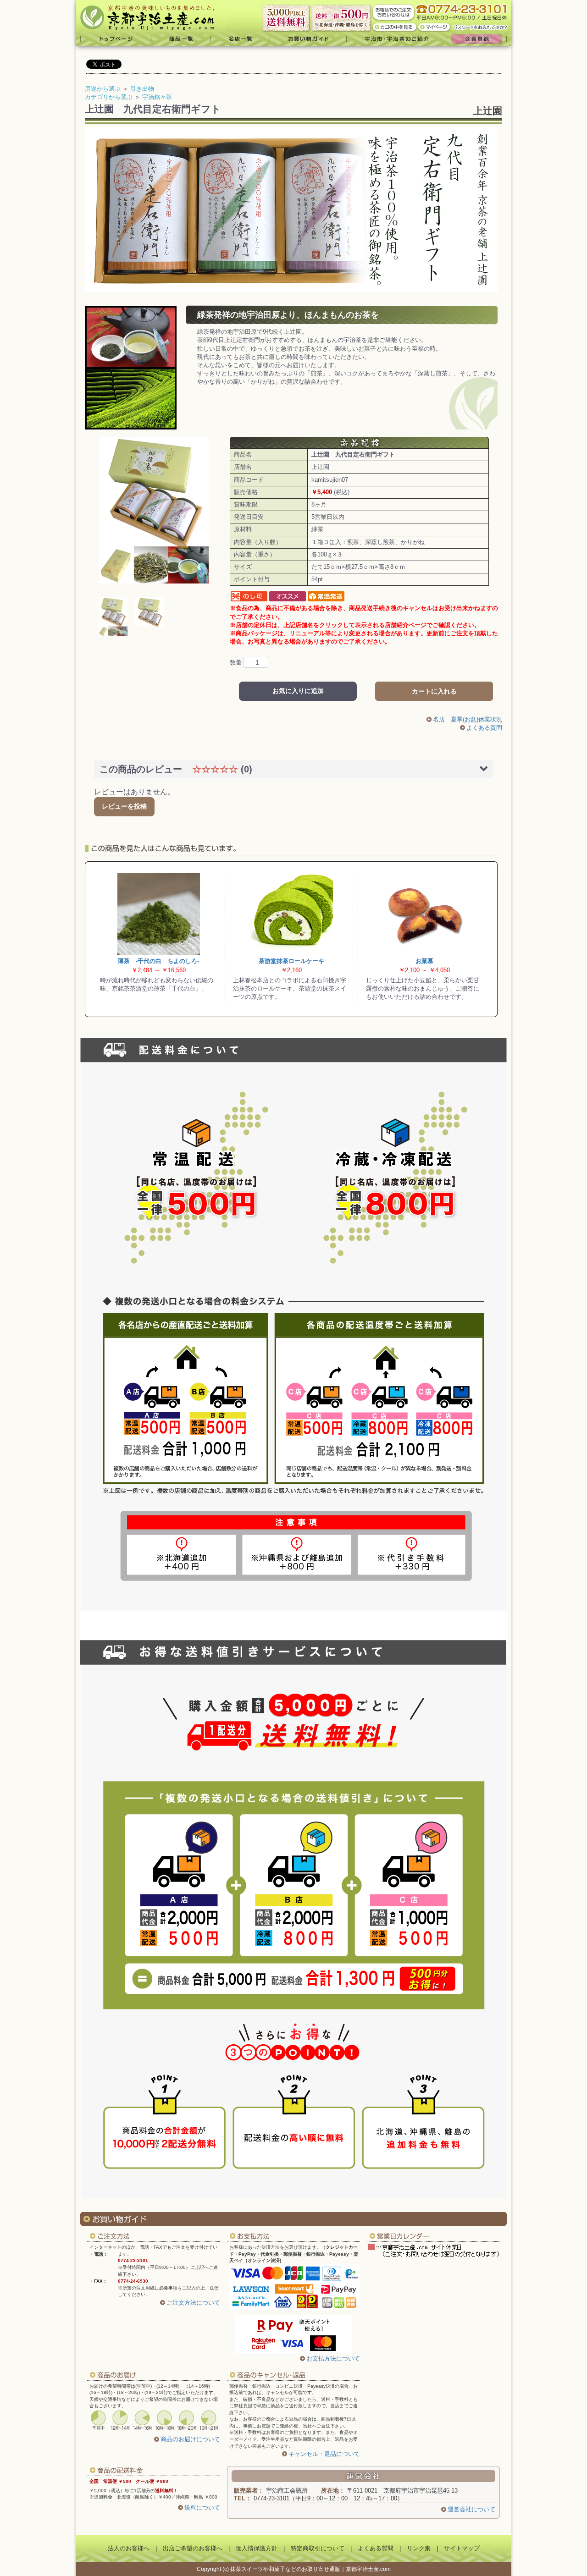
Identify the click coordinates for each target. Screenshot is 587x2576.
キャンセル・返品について (324, 2454)
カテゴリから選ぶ (109, 97)
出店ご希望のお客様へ (193, 2548)
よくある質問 (484, 728)
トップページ (114, 39)
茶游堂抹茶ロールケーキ (291, 961)
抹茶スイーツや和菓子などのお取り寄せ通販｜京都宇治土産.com (310, 2569)
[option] (154, 510)
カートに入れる (434, 691)
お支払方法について (333, 2359)
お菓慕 (424, 961)
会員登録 (479, 39)
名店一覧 (240, 39)
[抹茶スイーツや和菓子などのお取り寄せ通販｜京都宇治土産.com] (151, 16)
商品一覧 (181, 39)
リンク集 (419, 2548)
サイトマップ (462, 2548)
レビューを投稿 (124, 806)
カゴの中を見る (395, 27)
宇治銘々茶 (157, 97)
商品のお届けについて (190, 2439)
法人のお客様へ (129, 2548)
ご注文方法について (193, 2303)
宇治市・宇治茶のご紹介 (397, 39)
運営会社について (471, 2509)
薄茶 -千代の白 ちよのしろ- (158, 961)
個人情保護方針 (257, 2548)
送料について (202, 2507)
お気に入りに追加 (298, 691)
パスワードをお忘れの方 (481, 27)
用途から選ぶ (103, 89)
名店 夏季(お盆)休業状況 (468, 719)
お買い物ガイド (308, 39)
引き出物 (142, 89)
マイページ (435, 27)
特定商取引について (318, 2548)
